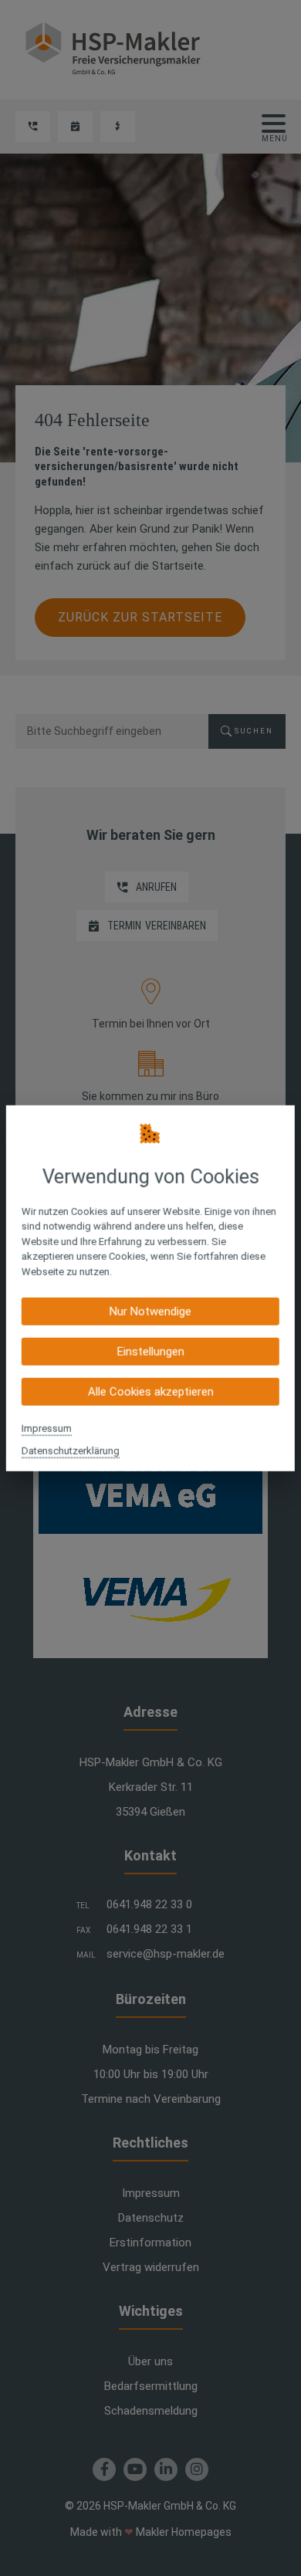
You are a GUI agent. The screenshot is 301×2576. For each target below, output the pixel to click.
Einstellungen (150, 1352)
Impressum (47, 1428)
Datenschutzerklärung (71, 1451)
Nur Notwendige (150, 1312)
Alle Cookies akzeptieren (150, 1392)
